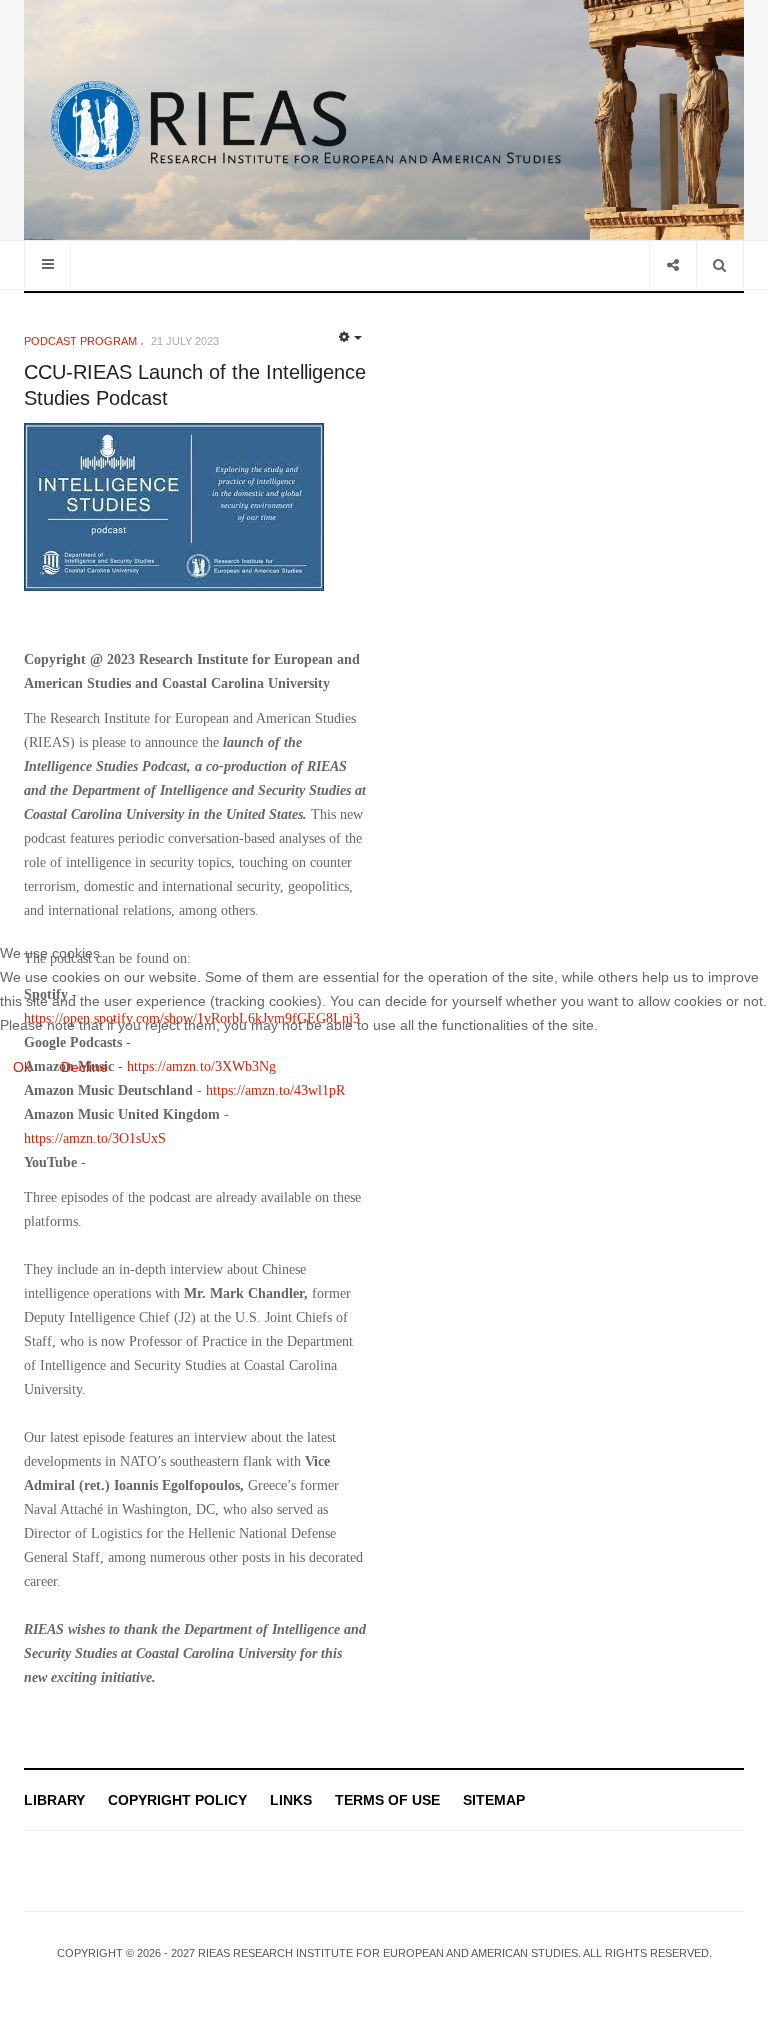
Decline (84, 1067)
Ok (22, 1067)
